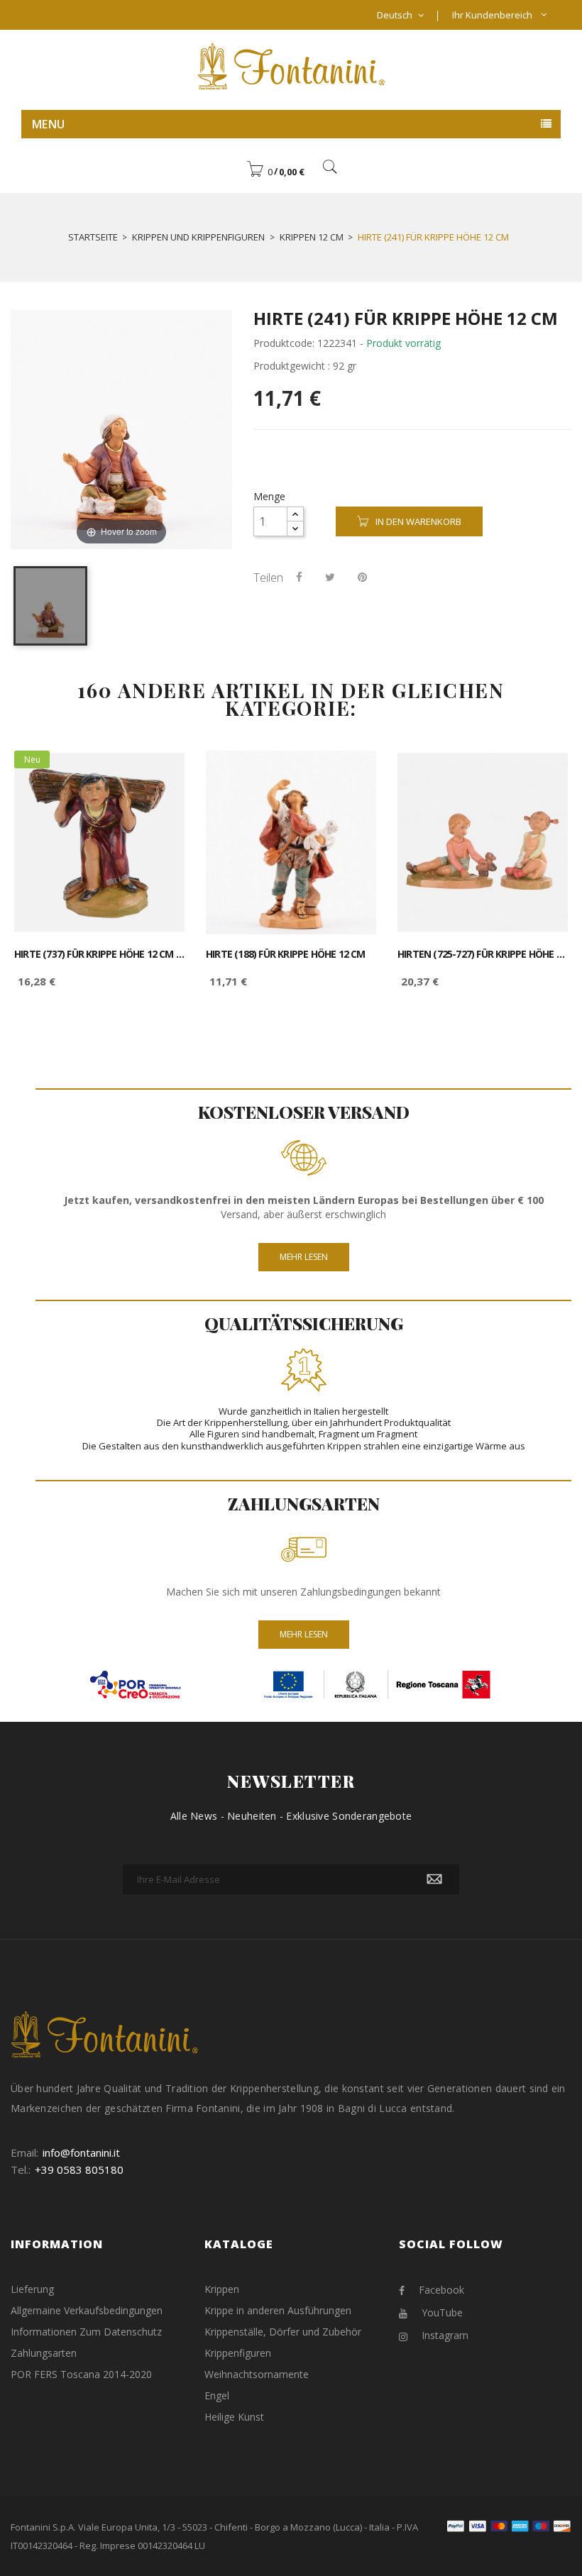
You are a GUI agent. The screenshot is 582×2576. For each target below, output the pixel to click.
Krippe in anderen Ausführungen (278, 2310)
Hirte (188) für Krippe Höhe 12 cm (286, 954)
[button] (275, 172)
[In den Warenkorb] (158, 774)
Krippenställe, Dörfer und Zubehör (283, 2332)
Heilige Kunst (234, 2417)
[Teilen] (299, 577)
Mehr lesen (304, 1257)
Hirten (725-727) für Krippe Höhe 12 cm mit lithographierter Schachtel (483, 954)
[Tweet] (330, 577)
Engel (217, 2395)
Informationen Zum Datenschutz (86, 2332)
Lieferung (32, 2289)
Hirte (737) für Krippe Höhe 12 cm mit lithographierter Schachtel (99, 954)
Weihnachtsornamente (257, 2374)
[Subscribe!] (434, 1879)
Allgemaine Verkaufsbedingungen (87, 2310)
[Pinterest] (362, 577)
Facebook (441, 2290)
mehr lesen (304, 1634)
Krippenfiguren (238, 2353)
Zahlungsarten (44, 2353)
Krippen (222, 2289)
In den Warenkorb (418, 521)
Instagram (445, 2335)
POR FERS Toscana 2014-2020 (81, 2374)
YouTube (442, 2312)
